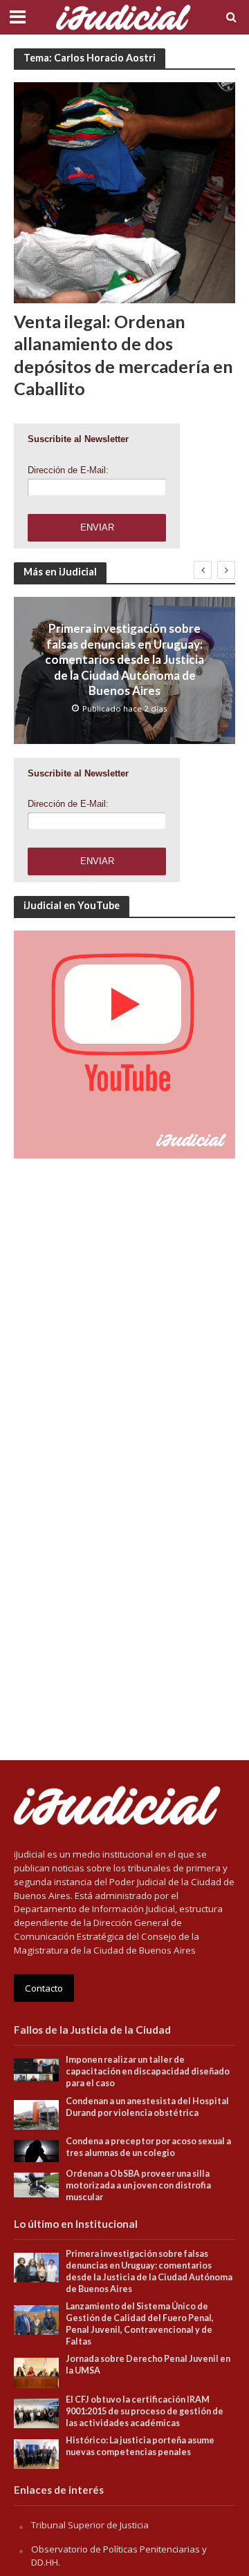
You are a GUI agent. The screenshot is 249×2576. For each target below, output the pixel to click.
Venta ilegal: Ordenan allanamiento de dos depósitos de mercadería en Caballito (123, 355)
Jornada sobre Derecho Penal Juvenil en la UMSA (148, 2365)
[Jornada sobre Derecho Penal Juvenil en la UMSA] (36, 2372)
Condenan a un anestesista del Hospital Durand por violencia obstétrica (147, 2107)
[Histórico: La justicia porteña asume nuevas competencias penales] (36, 2453)
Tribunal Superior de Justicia (90, 2525)
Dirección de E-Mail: (68, 470)
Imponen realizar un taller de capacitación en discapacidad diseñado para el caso (148, 2071)
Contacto (44, 1988)
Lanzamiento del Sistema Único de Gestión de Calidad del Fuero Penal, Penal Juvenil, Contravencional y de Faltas (140, 2324)
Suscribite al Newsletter (78, 439)
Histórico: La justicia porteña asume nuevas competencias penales (140, 2446)
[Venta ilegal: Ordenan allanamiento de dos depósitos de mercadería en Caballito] (124, 191)
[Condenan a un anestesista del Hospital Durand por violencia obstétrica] (36, 2114)
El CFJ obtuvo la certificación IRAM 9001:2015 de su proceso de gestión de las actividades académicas (145, 2411)
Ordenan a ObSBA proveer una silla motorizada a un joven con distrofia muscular (138, 2185)
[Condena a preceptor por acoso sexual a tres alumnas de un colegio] (36, 2150)
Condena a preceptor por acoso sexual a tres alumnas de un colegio (148, 2147)
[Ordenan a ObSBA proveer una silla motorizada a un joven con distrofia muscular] (36, 2184)
